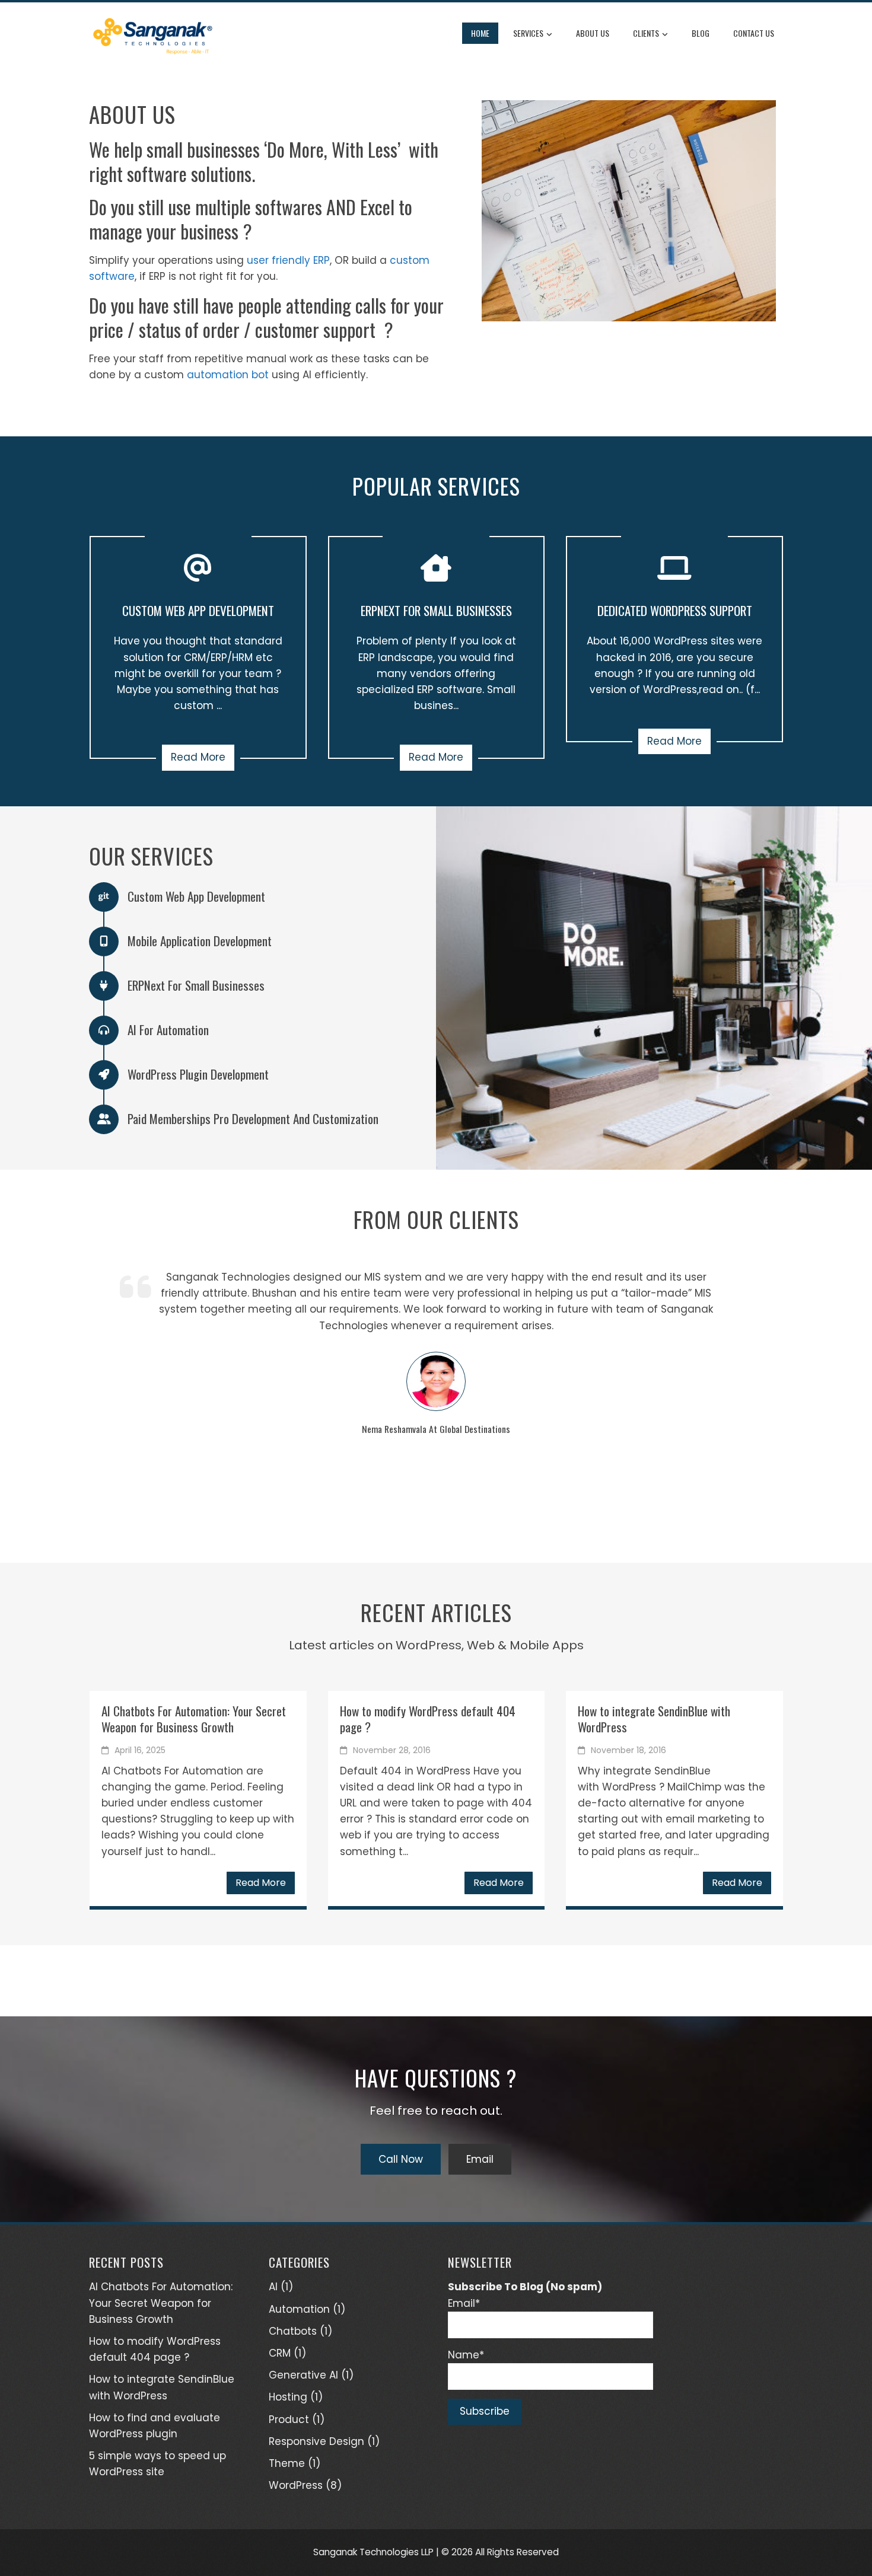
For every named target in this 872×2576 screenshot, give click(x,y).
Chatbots (293, 2331)
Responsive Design (316, 2441)
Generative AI (303, 2375)
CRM (280, 2353)
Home (480, 33)
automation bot (228, 375)
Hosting (288, 2397)
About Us (593, 33)
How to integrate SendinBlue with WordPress (654, 1719)
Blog (701, 33)
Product (289, 2419)
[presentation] (98, 1393)
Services (528, 33)
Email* (464, 2303)
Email (480, 2159)
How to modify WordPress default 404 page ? (428, 1719)
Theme (287, 2463)
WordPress (296, 2485)
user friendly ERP (288, 260)
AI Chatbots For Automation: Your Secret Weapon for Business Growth (194, 1719)
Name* (466, 2355)
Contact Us (754, 33)
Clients (646, 33)
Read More (198, 757)
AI (273, 2287)
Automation (299, 2309)
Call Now (401, 2159)
